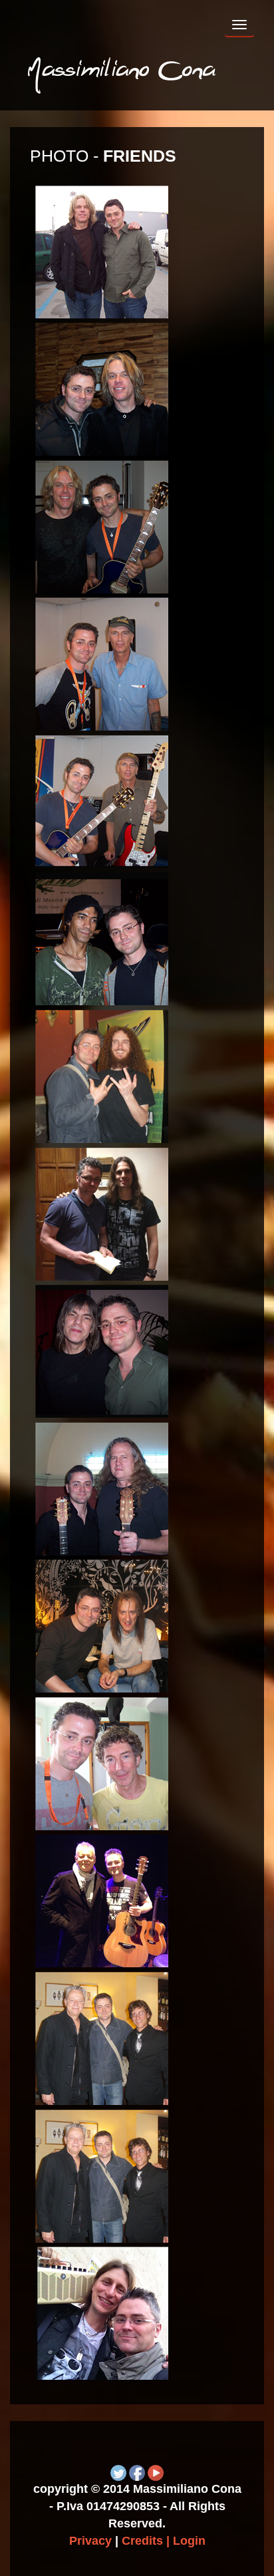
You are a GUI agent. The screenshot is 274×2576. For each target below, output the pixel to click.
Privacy (90, 2541)
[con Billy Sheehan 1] (102, 663)
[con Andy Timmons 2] (102, 388)
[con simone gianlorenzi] (102, 2312)
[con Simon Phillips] (102, 1763)
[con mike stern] (102, 1350)
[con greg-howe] (102, 938)
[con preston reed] (102, 1488)
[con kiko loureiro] (102, 1213)
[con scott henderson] (102, 1626)
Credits (142, 2541)
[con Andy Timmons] (102, 251)
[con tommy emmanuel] (102, 1900)
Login (189, 2541)
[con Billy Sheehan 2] (102, 801)
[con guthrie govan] (102, 1075)
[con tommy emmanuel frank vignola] (102, 2037)
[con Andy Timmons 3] (102, 526)
